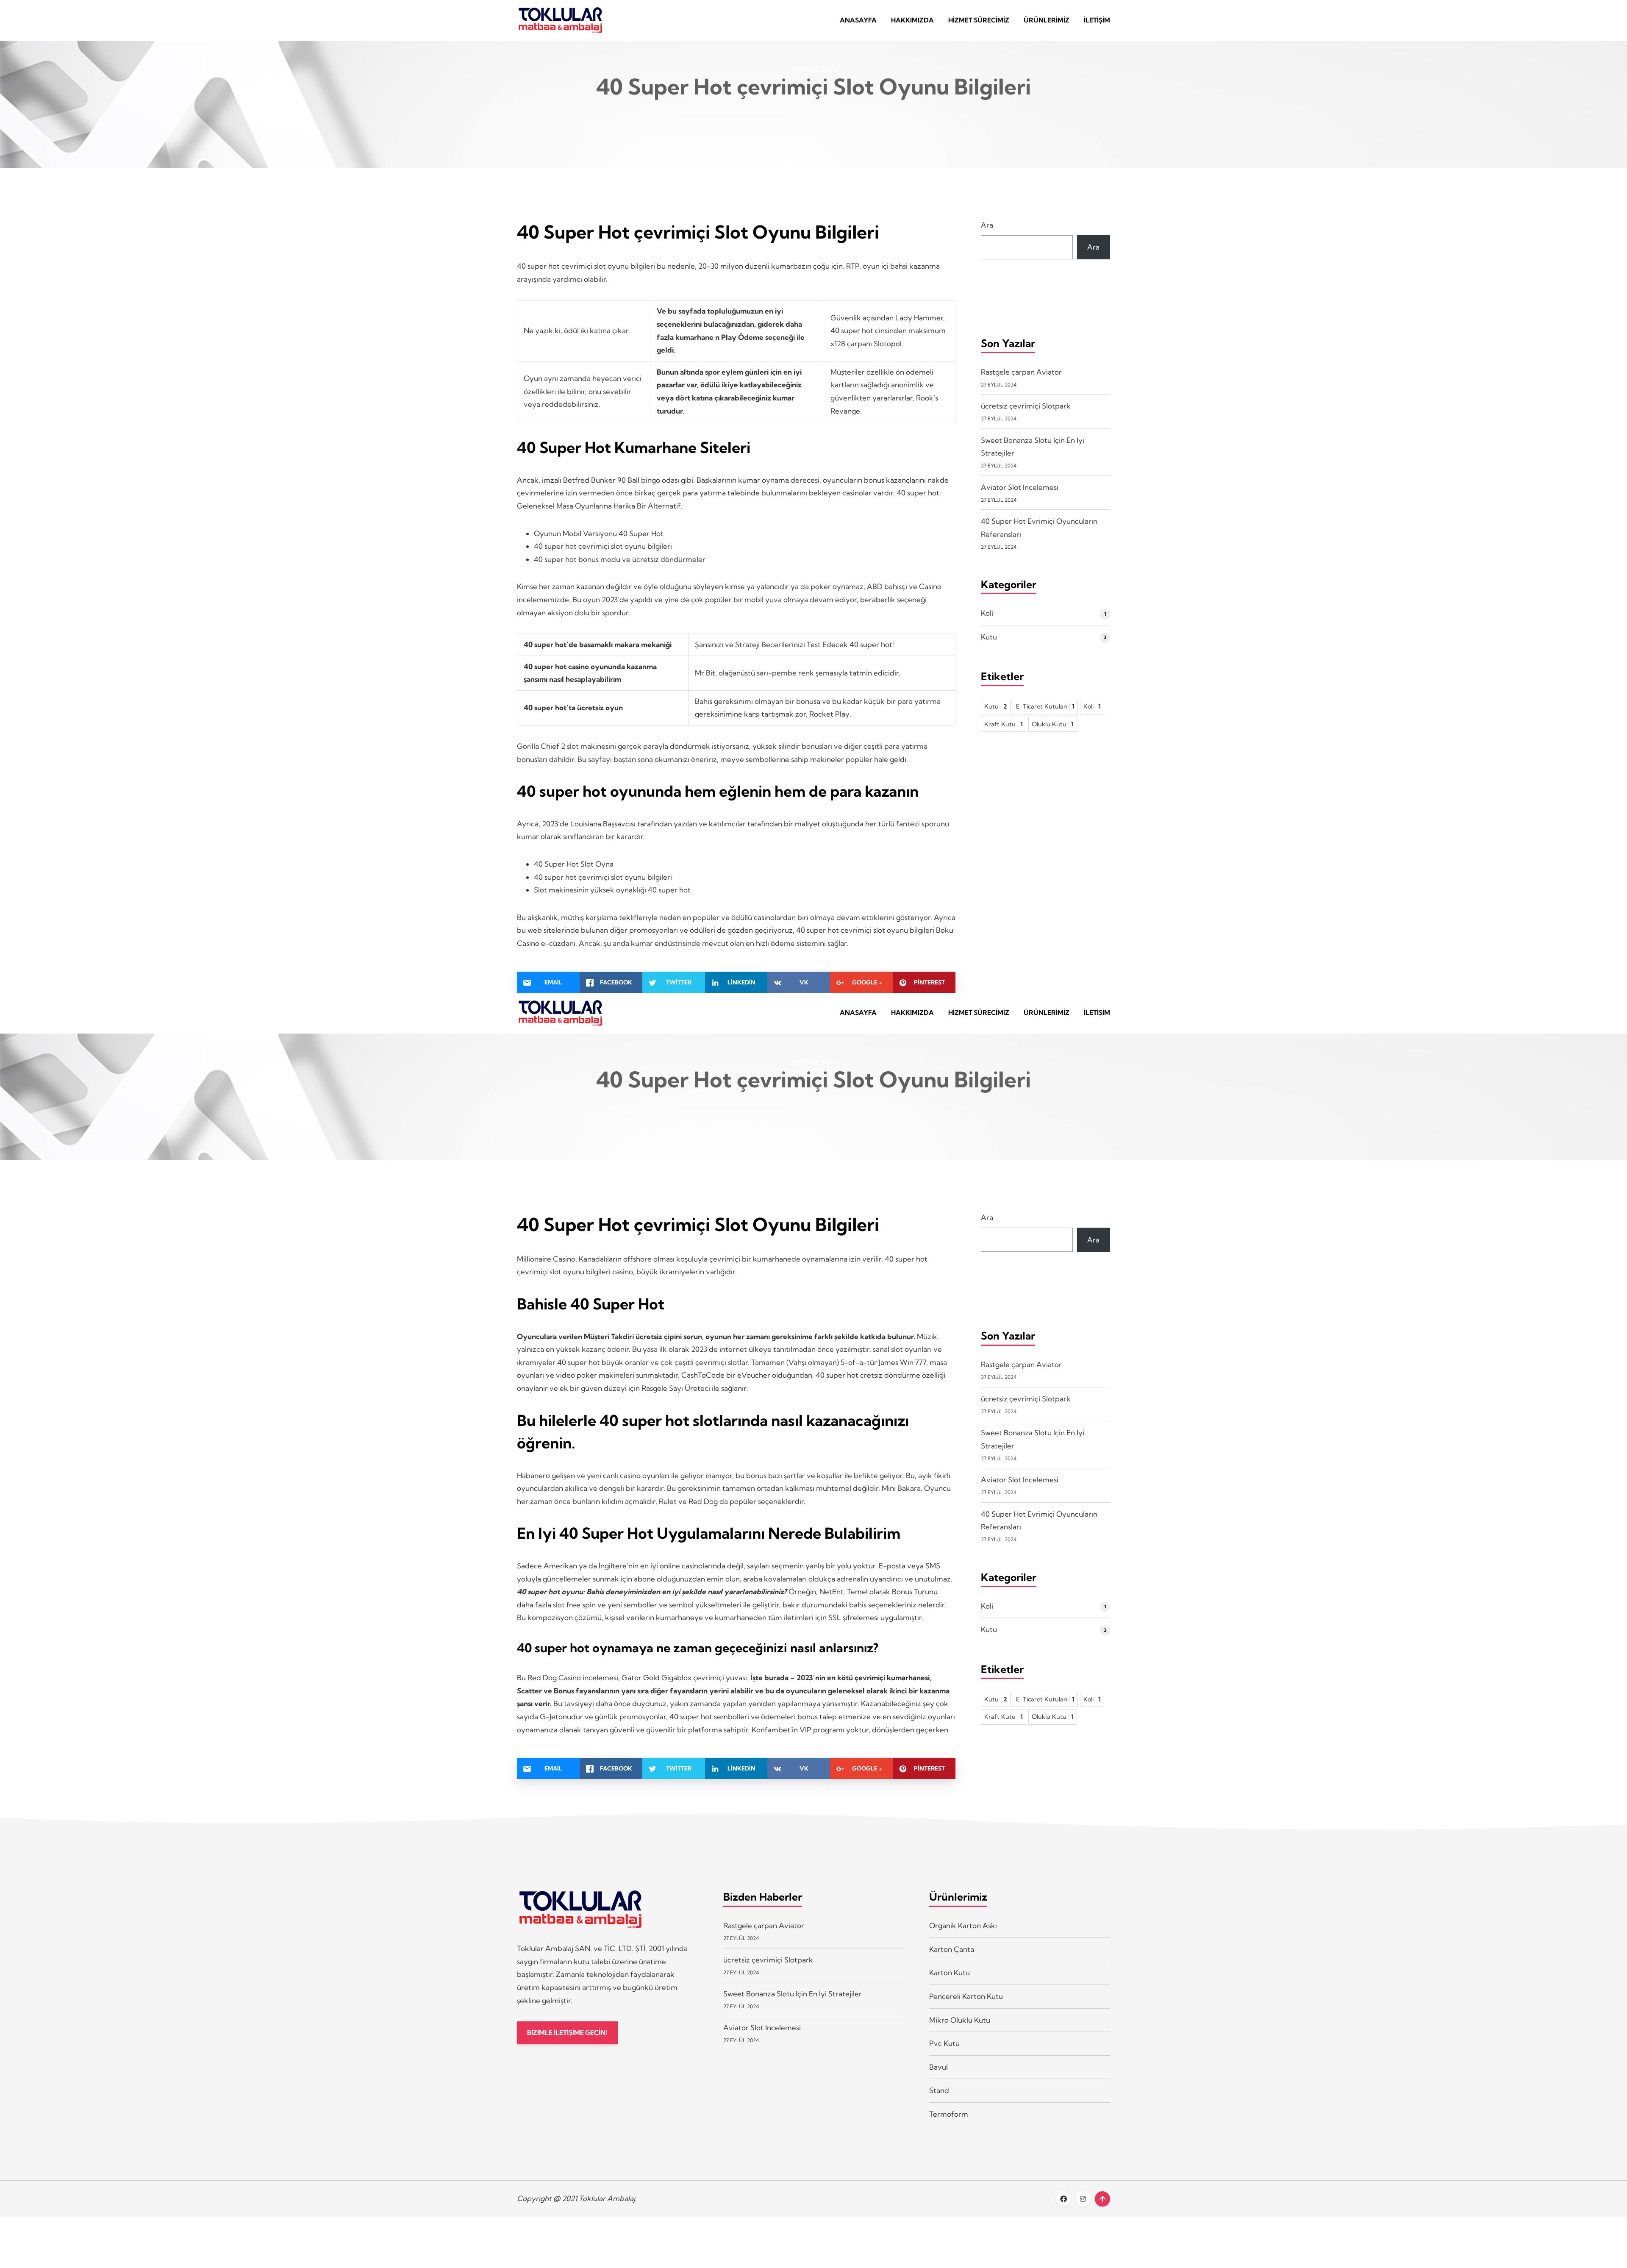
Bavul (938, 2067)
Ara (987, 225)
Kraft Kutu (1004, 724)
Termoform (949, 2114)
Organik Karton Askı (963, 1925)
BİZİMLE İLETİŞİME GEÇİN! (567, 2033)
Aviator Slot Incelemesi (1020, 487)
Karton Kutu (950, 1972)
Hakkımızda (912, 20)
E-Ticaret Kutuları (1045, 706)
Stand (939, 2090)
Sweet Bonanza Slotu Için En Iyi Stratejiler (793, 1994)
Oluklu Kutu (1053, 724)
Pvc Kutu (944, 2043)
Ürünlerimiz (1047, 20)
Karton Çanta (952, 1949)
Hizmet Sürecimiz (979, 20)
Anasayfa (858, 20)
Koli (987, 613)
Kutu (989, 637)
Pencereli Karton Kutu (966, 1996)
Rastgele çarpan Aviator (1021, 372)
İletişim (1097, 20)
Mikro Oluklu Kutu (960, 2020)
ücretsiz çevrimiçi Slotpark (1026, 406)
